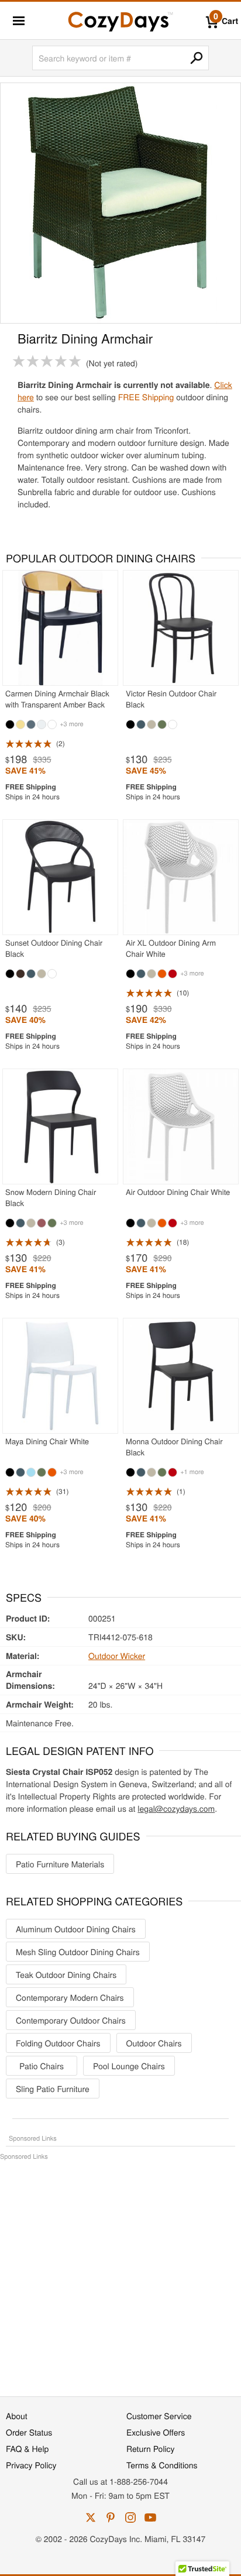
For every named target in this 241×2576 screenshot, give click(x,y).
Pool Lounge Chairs (129, 2066)
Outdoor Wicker (117, 1655)
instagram (130, 2517)
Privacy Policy (31, 2465)
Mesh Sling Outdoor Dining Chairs (78, 1952)
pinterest (111, 2517)
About (17, 2416)
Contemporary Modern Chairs (70, 1997)
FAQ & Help (27, 2448)
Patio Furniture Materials (60, 1864)
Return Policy (151, 2448)
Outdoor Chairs (154, 2043)
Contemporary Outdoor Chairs (71, 2020)
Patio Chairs (42, 2066)
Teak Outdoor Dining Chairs (66, 1974)
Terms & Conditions (162, 2465)
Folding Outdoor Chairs (58, 2043)
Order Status (29, 2432)
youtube (150, 2517)
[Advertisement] (120, 2272)
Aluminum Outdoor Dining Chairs (76, 1929)
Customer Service (159, 2416)
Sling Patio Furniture (53, 2089)
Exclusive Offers (156, 2432)
